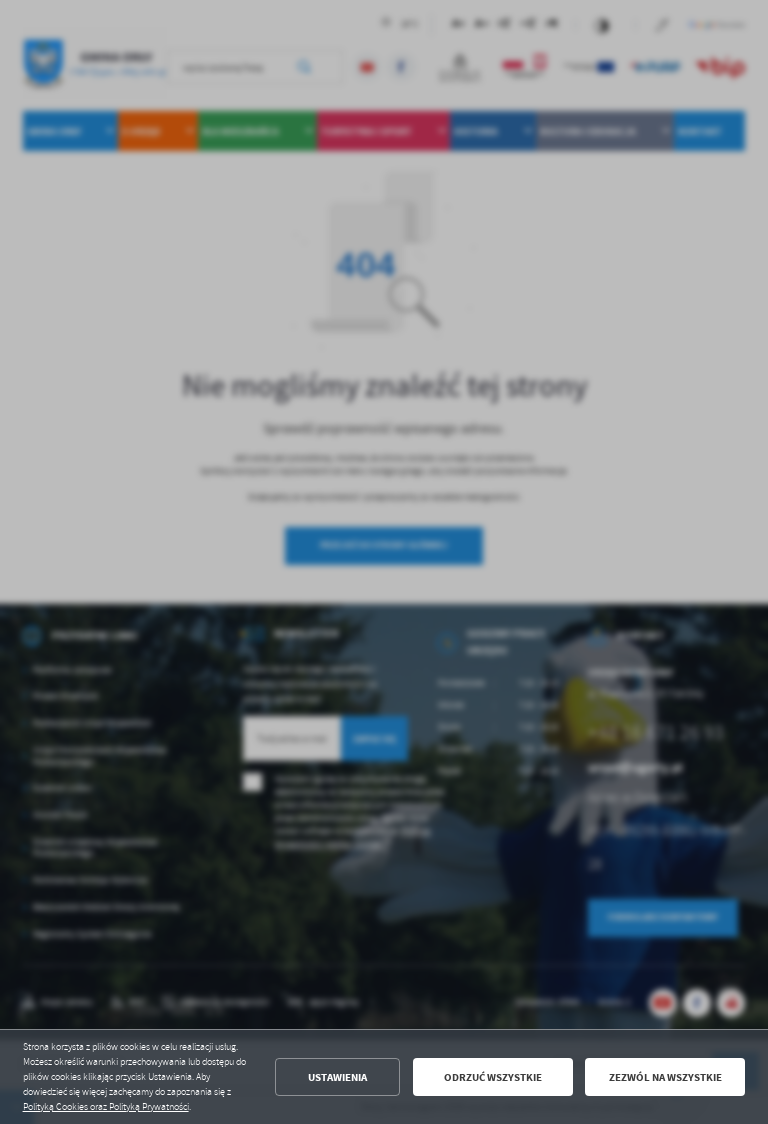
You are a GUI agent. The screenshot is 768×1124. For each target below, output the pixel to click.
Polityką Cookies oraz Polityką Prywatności (106, 1107)
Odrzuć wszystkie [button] (493, 1077)
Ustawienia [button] (337, 1077)
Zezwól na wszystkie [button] (665, 1077)
